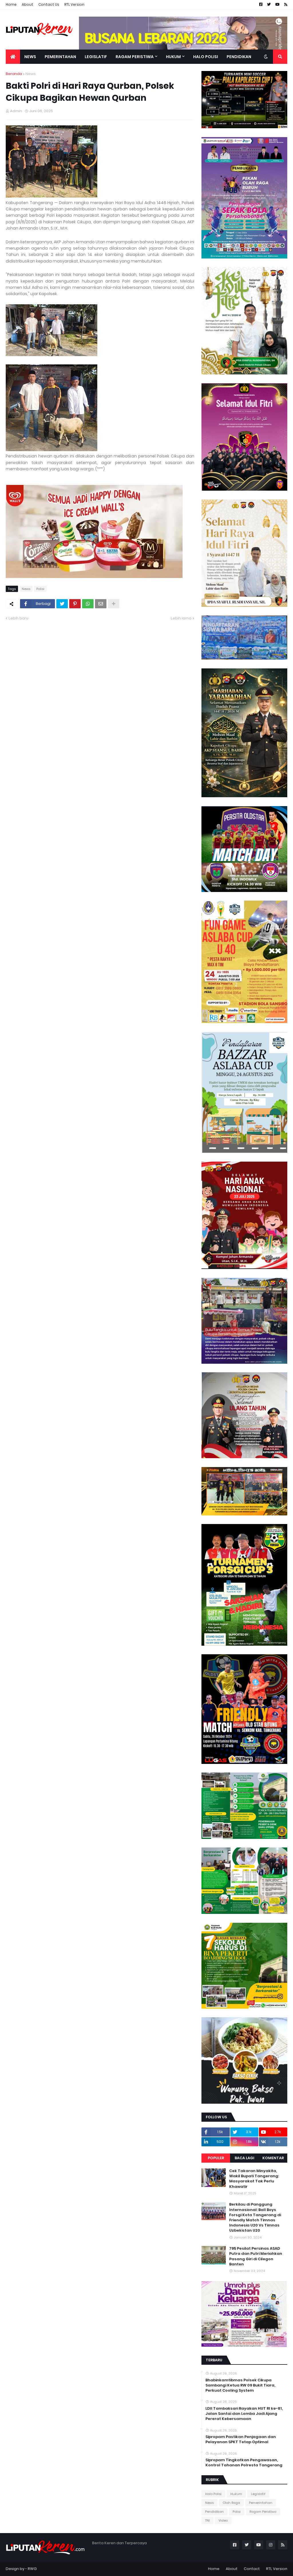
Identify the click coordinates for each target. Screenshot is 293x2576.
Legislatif (258, 2494)
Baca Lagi (245, 2158)
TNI (207, 2520)
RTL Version (74, 4)
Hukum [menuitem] (173, 57)
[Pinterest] (75, 604)
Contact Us (49, 4)
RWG (32, 2569)
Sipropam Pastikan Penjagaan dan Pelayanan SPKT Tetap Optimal (241, 2439)
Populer (216, 2158)
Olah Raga (231, 2503)
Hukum (236, 2494)
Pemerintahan (261, 2503)
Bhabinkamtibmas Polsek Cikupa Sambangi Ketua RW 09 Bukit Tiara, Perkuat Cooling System (240, 2385)
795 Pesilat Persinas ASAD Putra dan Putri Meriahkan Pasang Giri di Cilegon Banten (256, 2256)
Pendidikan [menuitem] (239, 57)
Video (223, 2520)
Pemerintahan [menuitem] (60, 57)
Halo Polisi (213, 2494)
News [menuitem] (30, 57)
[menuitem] (13, 57)
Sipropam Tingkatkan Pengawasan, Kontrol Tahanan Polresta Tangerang (244, 2463)
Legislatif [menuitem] (96, 57)
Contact (252, 2569)
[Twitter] (62, 604)
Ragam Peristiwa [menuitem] (135, 57)
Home (11, 4)
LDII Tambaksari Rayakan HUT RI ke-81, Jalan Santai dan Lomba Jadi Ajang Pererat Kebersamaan (244, 2414)
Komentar (273, 2158)
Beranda (14, 74)
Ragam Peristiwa (263, 2512)
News (31, 74)
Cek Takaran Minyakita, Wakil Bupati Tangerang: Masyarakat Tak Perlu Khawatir (254, 2179)
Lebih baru (18, 618)
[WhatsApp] (88, 604)
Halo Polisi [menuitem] (206, 57)
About (27, 4)
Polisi (40, 589)
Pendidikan (214, 2512)
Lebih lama (181, 618)
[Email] (101, 604)
